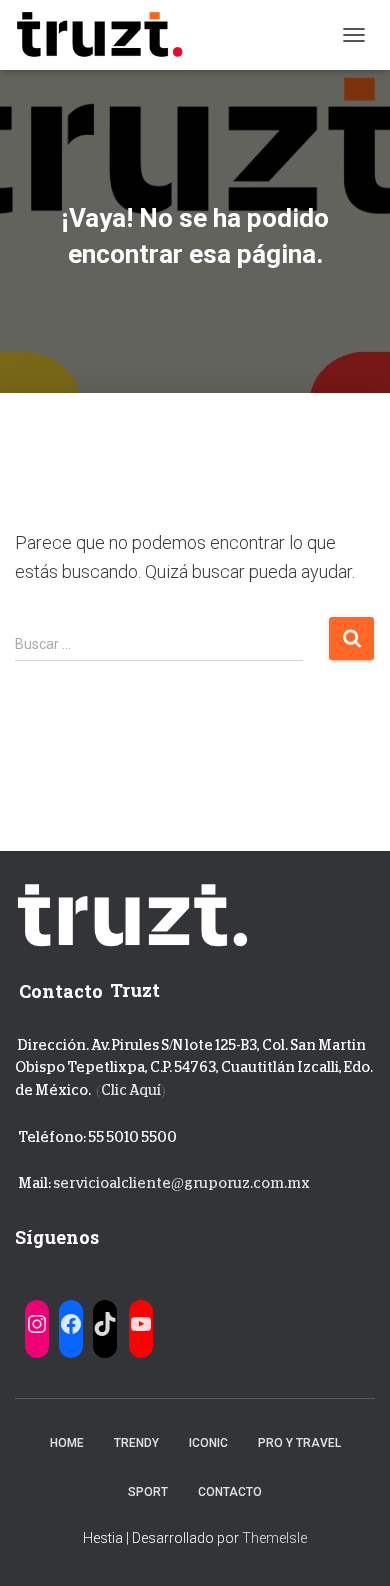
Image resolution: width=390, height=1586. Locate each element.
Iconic (208, 1443)
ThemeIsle (274, 1538)
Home (67, 1443)
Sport (148, 1492)
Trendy (136, 1443)
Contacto (230, 1492)
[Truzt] (107, 35)
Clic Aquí (131, 1090)
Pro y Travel (299, 1443)
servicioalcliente (112, 1183)
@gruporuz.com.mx (240, 1183)
